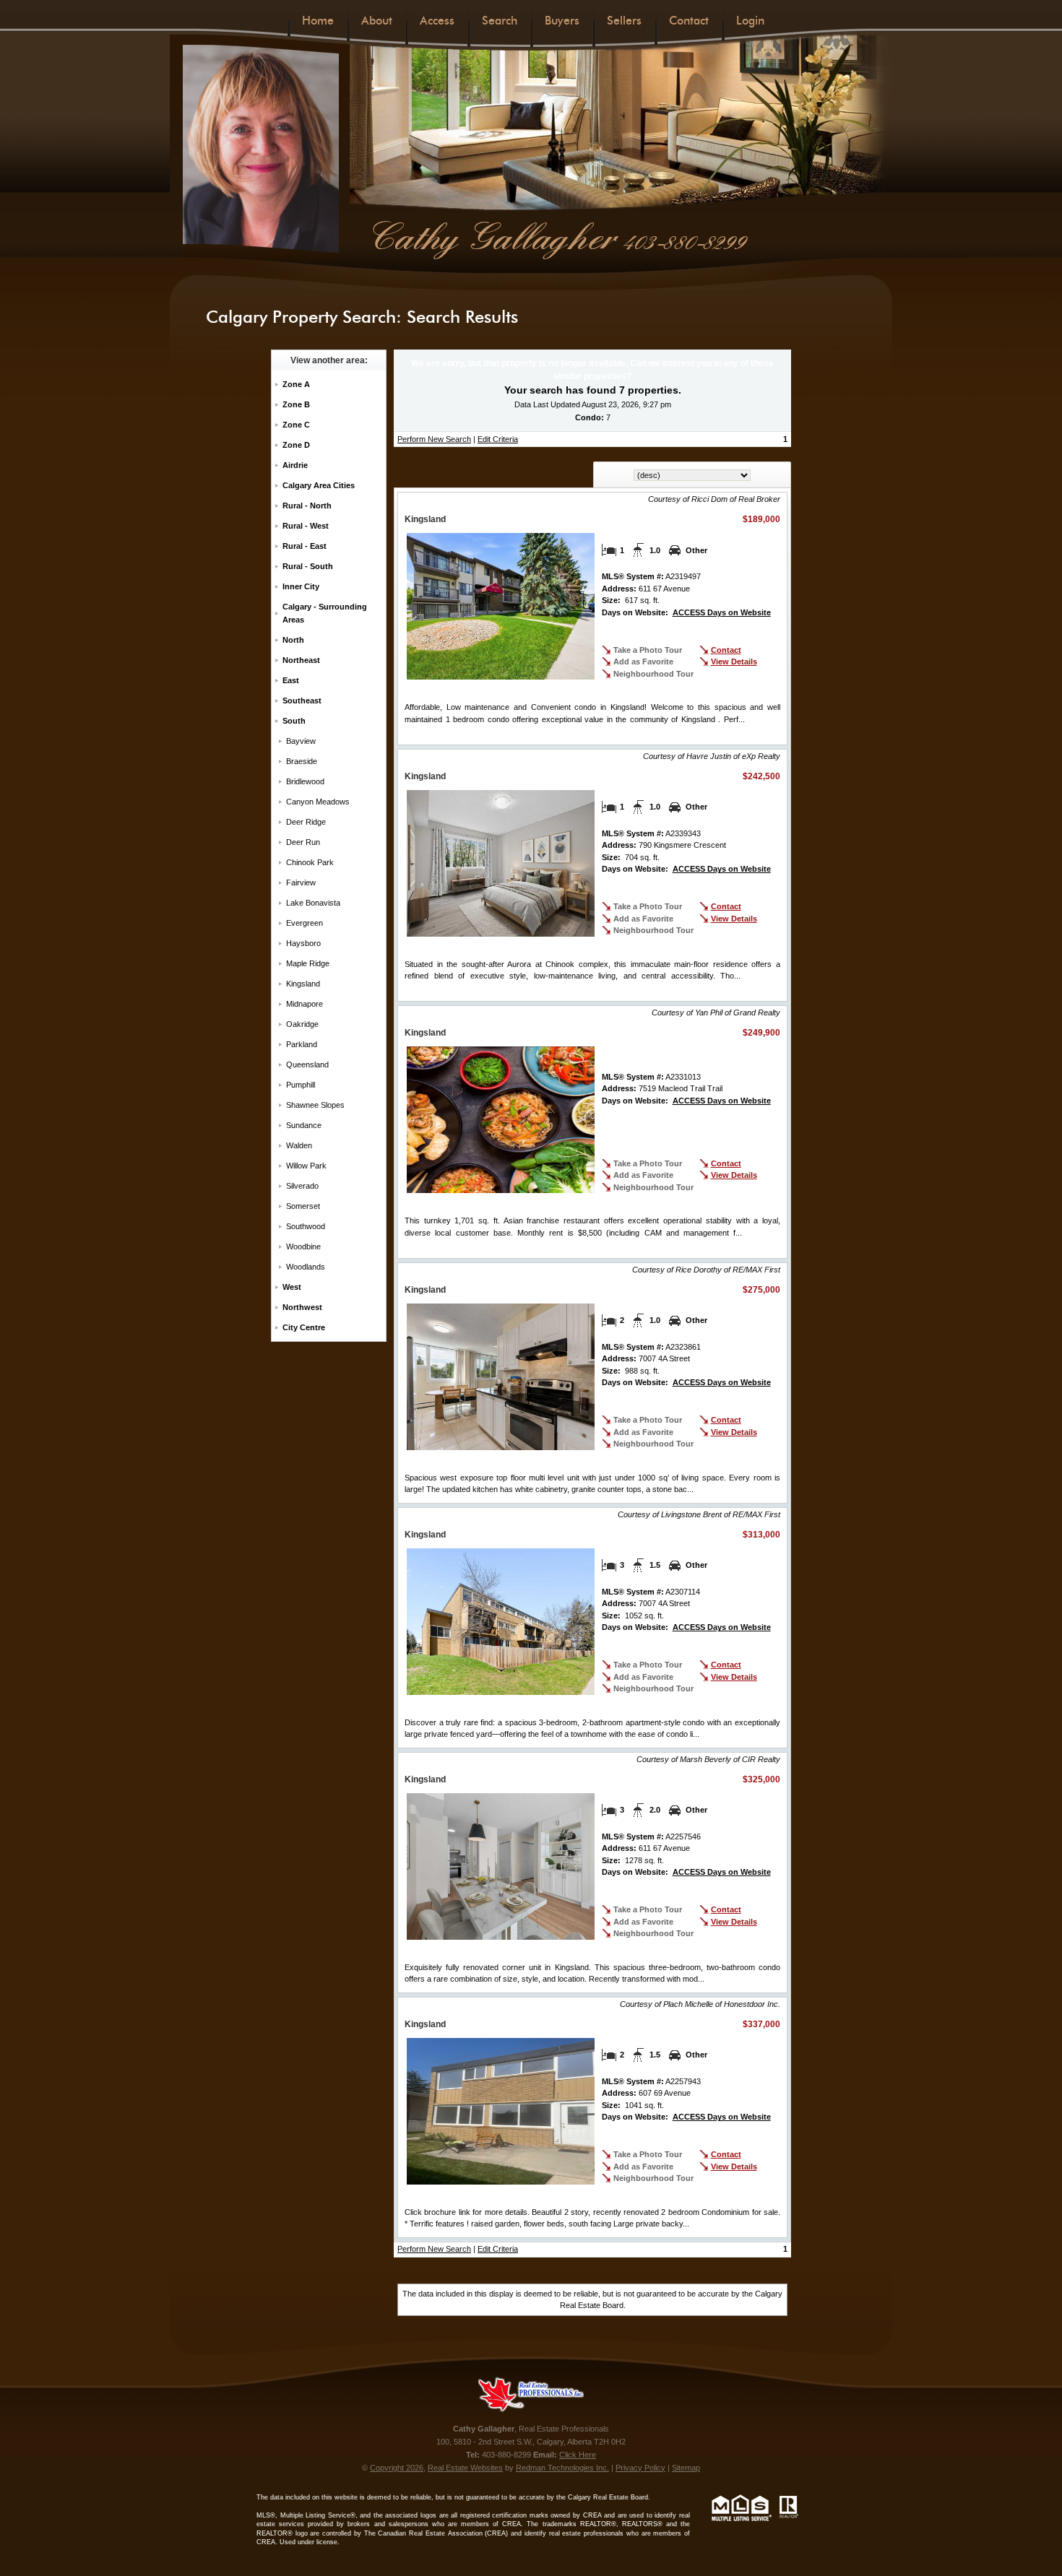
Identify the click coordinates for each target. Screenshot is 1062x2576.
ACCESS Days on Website (722, 612)
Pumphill (301, 1085)
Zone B (296, 404)
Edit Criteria (498, 439)
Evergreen (305, 923)
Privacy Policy (640, 2468)
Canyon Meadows (318, 802)
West (292, 1287)
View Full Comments (731, 1489)
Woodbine (303, 1246)
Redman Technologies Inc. (562, 2468)
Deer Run (303, 842)
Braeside (302, 761)
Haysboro (303, 943)
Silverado (302, 1186)
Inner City (301, 586)
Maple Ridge (308, 963)
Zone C (296, 425)
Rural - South (308, 566)
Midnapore (305, 1004)
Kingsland (303, 984)
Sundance (304, 1125)
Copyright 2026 (397, 2468)
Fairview (301, 882)
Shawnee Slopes (315, 1105)
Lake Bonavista (313, 903)
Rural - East (305, 546)
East (291, 680)
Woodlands (306, 1267)
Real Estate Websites (465, 2468)
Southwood (306, 1226)
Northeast (301, 660)
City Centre (304, 1327)
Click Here (578, 2455)
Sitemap (686, 2468)
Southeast (302, 701)
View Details (734, 662)
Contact (726, 650)
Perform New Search (434, 439)
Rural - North (307, 506)
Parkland (302, 1044)
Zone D (296, 445)
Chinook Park (310, 862)
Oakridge (302, 1024)
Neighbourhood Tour (653, 674)
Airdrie (295, 465)
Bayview (301, 741)
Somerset (303, 1206)
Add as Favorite (643, 662)
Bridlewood (305, 781)
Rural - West (306, 526)
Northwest (302, 1307)
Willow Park (306, 1166)
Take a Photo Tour (648, 650)
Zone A (296, 384)
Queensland (307, 1064)
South (294, 721)
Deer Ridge (306, 822)
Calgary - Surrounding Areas (325, 613)
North (293, 640)
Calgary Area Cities (319, 485)
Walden (299, 1145)
